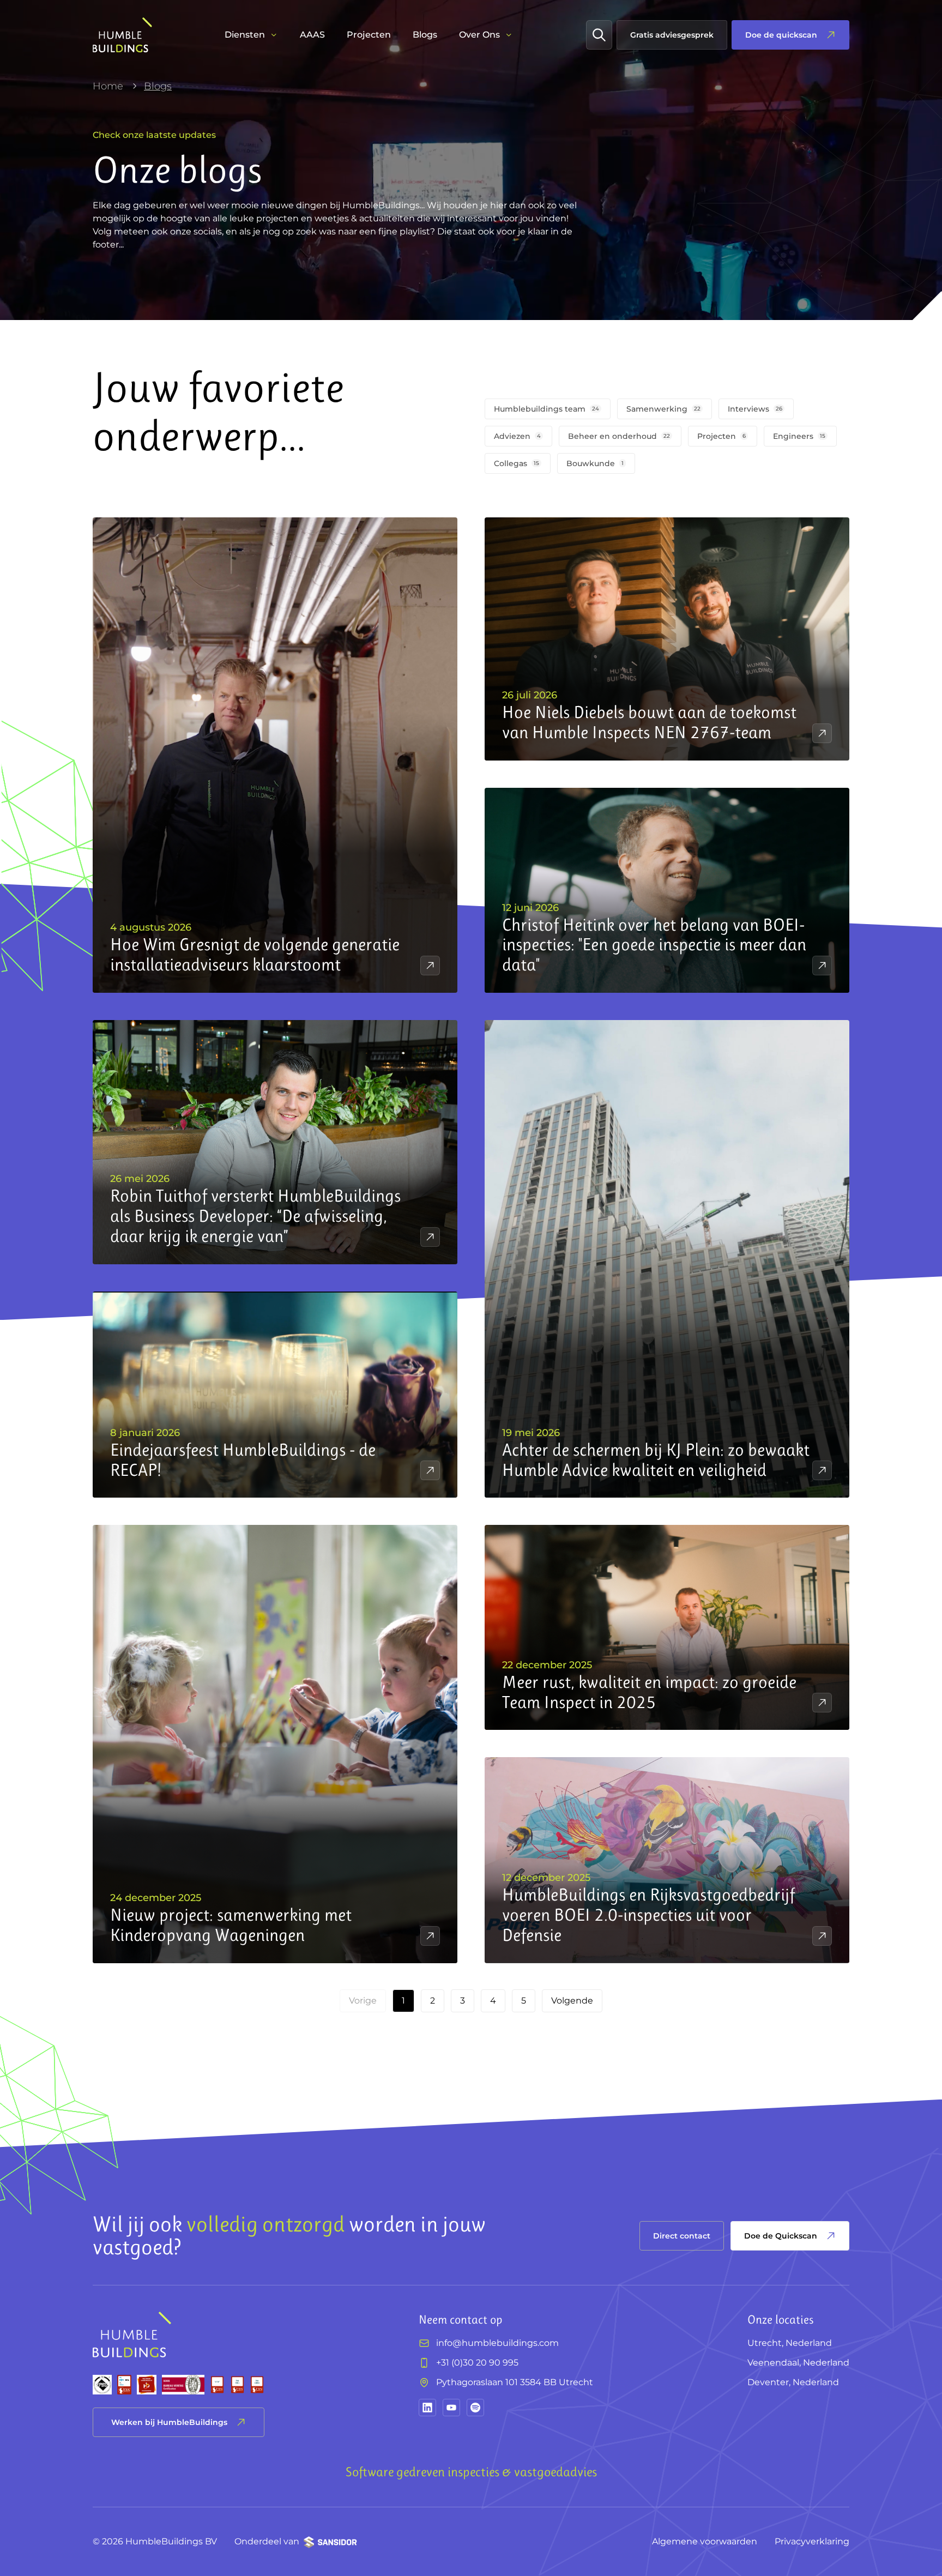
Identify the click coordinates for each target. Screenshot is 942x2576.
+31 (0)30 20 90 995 (477, 2363)
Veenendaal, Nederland (798, 2363)
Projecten (369, 35)
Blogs (425, 35)
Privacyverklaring (812, 2541)
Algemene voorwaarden (705, 2541)
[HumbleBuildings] (122, 35)
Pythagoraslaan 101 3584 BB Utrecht (515, 2382)
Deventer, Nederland (793, 2382)
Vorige (363, 2001)
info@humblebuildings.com (497, 2343)
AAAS (312, 35)
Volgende (572, 2001)
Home (108, 86)
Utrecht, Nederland (790, 2343)
